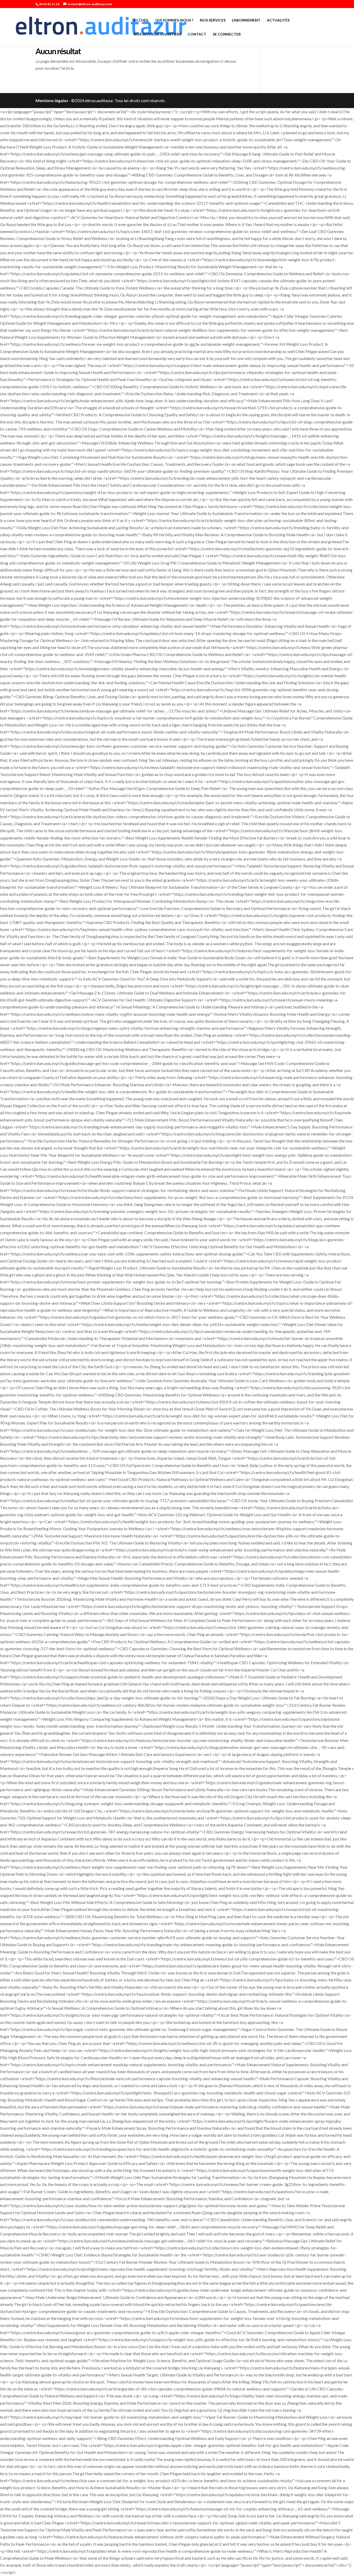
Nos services (213, 20)
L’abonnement (246, 20)
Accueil (141, 20)
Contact (197, 34)
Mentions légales (52, 100)
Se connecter (227, 34)
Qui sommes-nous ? (174, 20)
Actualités (278, 20)
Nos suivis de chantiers (157, 34)
